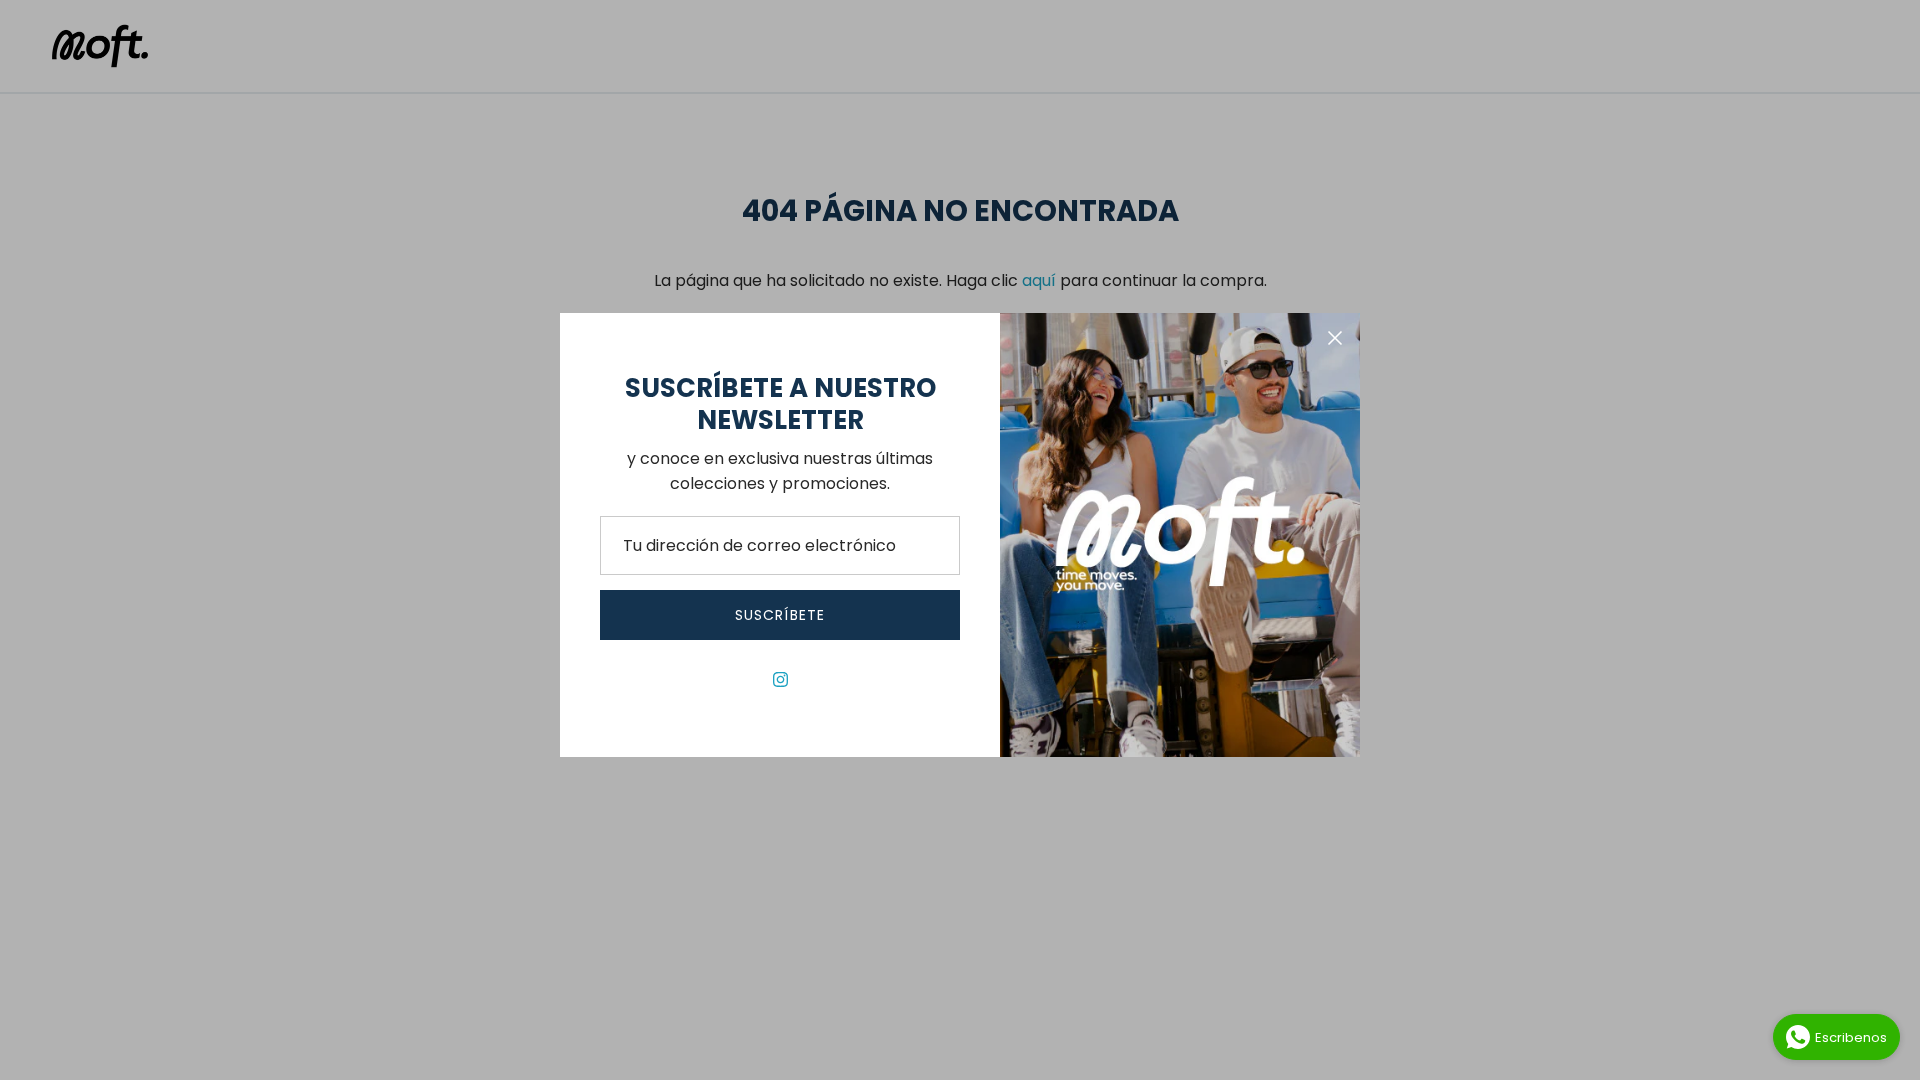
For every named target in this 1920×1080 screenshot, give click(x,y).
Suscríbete (780, 615)
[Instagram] (780, 679)
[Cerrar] (1335, 338)
